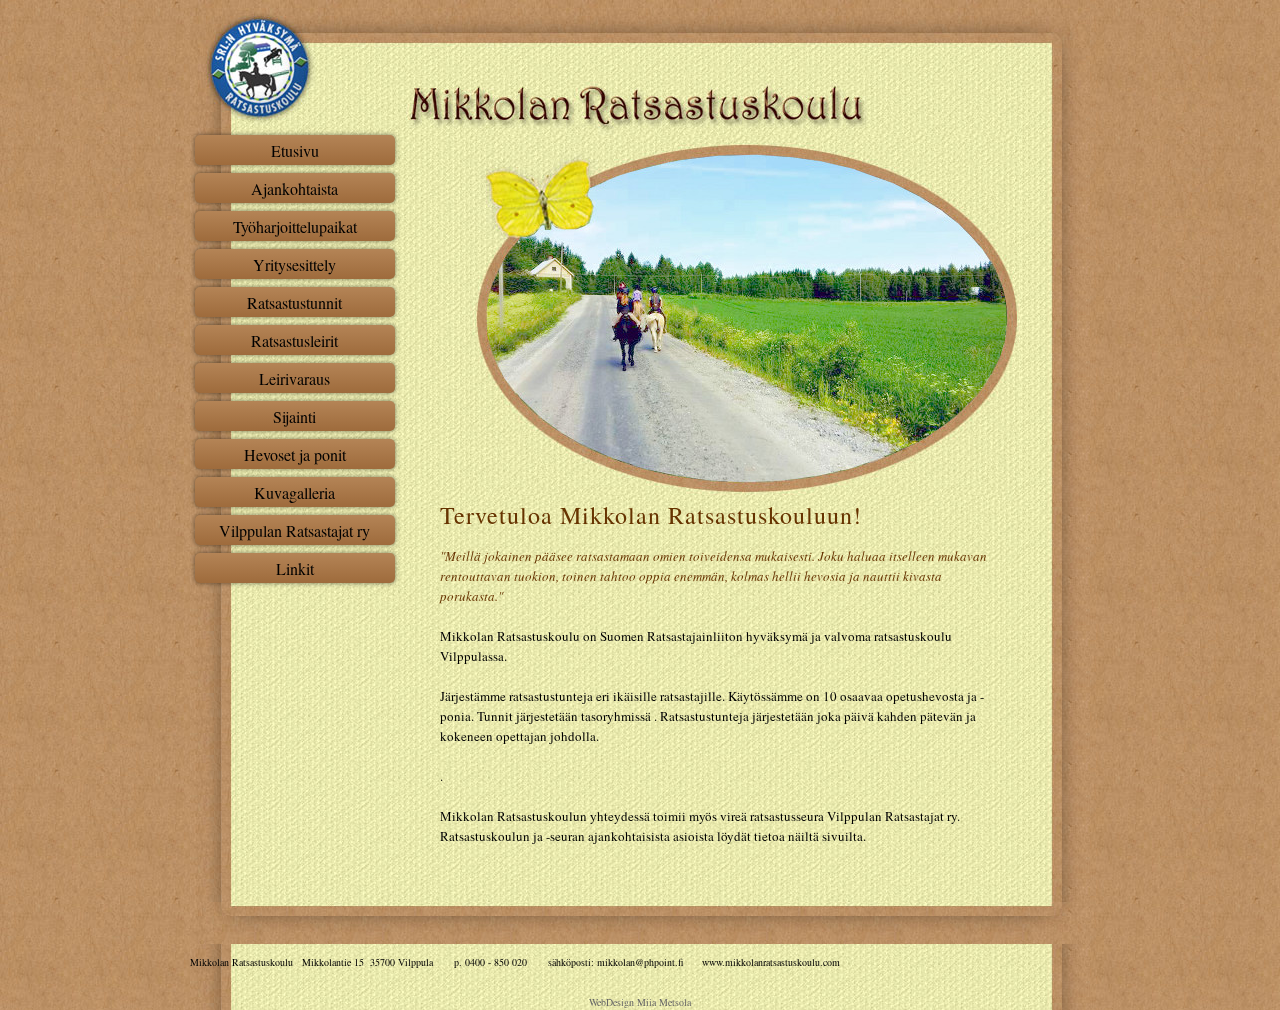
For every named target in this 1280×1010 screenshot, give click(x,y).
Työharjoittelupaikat (295, 226)
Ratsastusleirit (294, 340)
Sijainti (294, 416)
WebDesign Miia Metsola (640, 1002)
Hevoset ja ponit (295, 454)
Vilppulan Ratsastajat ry (294, 530)
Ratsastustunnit (294, 302)
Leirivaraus (294, 378)
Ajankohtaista (294, 188)
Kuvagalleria (294, 492)
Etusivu (295, 150)
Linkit (295, 568)
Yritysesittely (294, 264)
